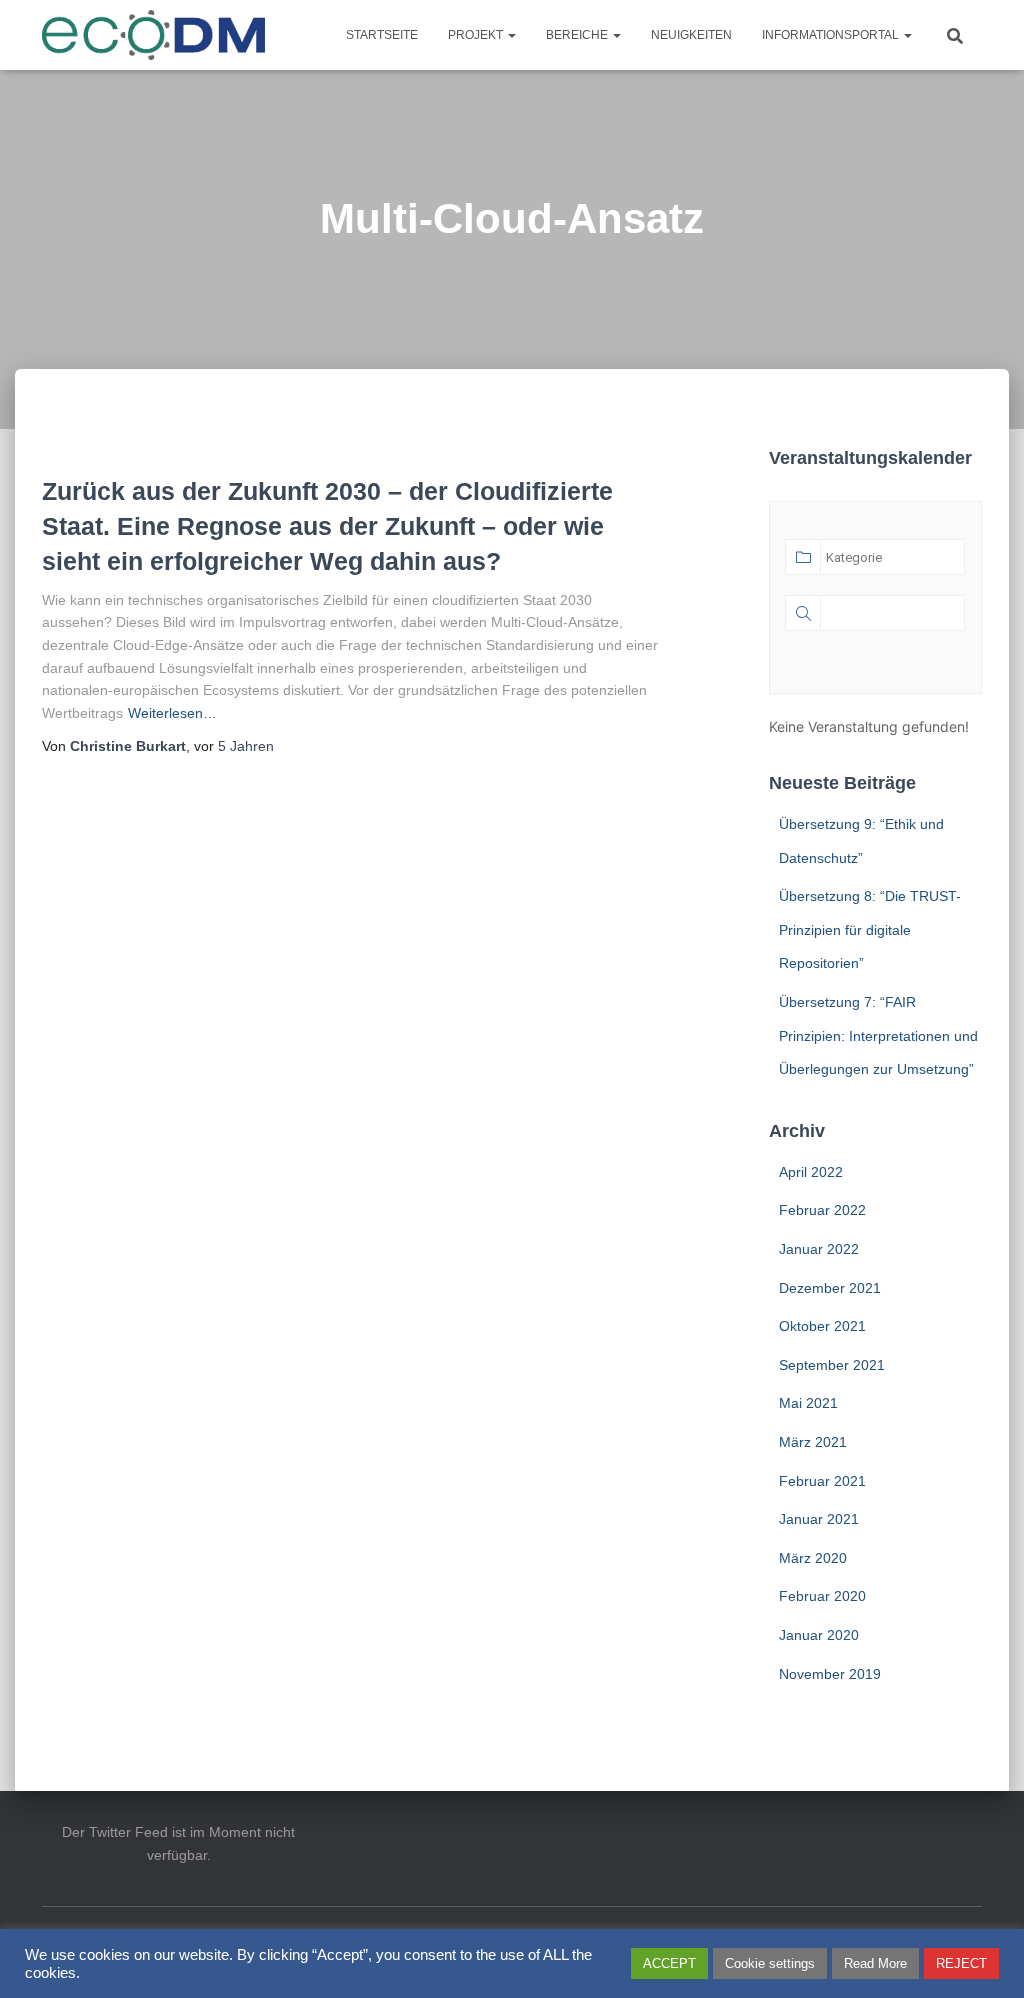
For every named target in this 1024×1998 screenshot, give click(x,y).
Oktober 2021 (822, 1326)
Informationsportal (832, 35)
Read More (875, 1963)
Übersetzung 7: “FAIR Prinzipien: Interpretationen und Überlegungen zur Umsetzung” (878, 1035)
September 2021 (832, 1365)
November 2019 (830, 1674)
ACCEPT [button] (669, 1963)
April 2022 (811, 1172)
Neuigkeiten (691, 35)
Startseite (382, 35)
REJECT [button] (961, 1963)
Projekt (477, 35)
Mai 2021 (808, 1403)
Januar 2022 (819, 1249)
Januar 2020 (819, 1635)
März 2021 (813, 1442)
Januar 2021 (819, 1519)
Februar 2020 (822, 1596)
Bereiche (578, 35)
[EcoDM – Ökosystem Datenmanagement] (154, 35)
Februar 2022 (822, 1210)
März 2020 (813, 1558)
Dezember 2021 (830, 1288)
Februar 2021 (822, 1481)
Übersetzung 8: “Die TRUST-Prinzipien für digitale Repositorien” (870, 929)
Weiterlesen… (172, 713)
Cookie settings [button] (770, 1963)
